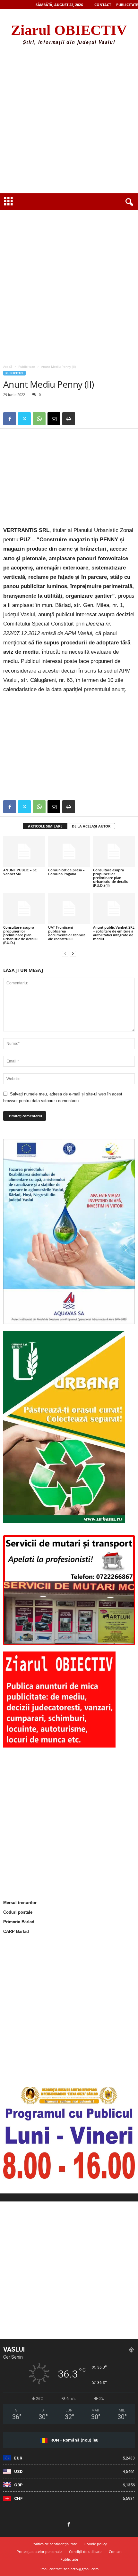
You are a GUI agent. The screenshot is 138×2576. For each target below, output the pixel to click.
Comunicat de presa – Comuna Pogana (66, 872)
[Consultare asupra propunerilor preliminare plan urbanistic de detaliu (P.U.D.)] (24, 908)
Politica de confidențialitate (54, 2544)
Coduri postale (18, 1912)
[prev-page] (65, 953)
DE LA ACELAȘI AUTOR (91, 826)
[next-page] (73, 953)
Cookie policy (96, 2544)
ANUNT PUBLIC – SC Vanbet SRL (20, 872)
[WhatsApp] (39, 419)
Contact (103, 5)
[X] (24, 419)
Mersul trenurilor (20, 1903)
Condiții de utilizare (85, 2552)
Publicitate (127, 5)
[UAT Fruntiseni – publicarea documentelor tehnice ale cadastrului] (69, 908)
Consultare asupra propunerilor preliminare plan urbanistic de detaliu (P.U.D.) (20, 935)
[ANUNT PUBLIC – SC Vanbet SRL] (24, 851)
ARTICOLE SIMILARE (45, 826)
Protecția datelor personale (39, 2552)
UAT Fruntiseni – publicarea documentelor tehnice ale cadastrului (67, 933)
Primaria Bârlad (19, 1922)
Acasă (8, 367)
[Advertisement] (69, 121)
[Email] (54, 419)
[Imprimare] (69, 419)
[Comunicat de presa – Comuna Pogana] (69, 851)
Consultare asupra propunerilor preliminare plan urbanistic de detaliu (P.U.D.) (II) (111, 878)
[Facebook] (10, 419)
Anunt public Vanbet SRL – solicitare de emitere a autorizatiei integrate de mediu (114, 933)
